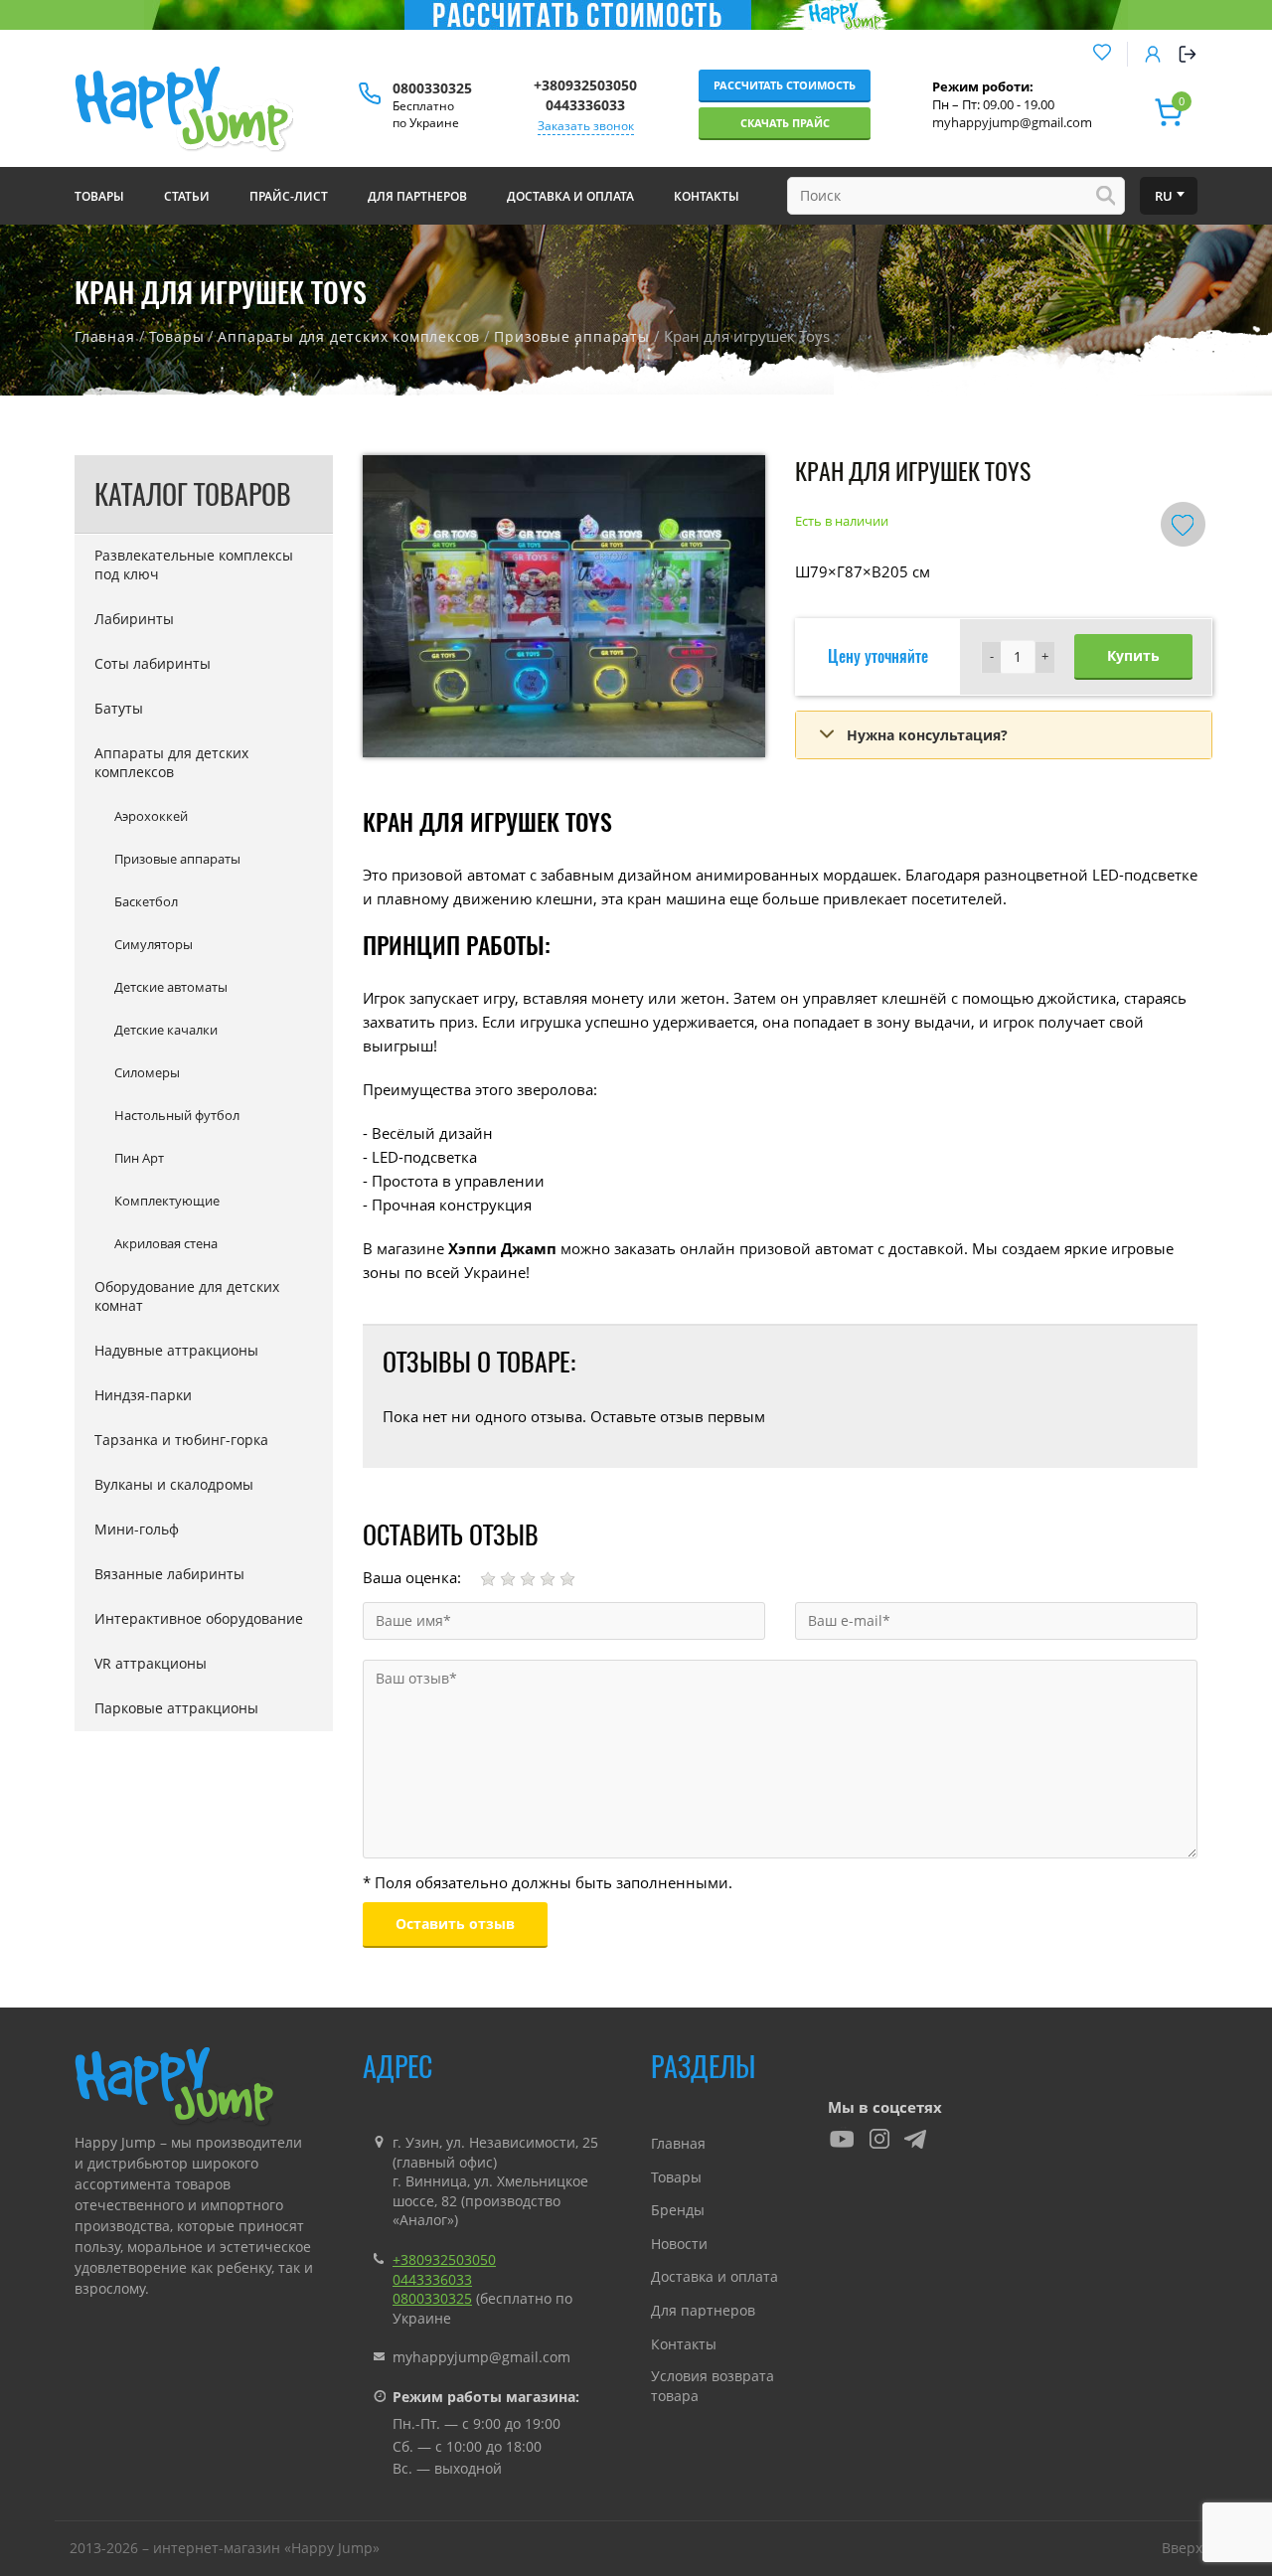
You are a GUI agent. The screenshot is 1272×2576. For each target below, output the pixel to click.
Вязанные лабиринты (169, 1574)
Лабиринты (134, 619)
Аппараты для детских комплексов (349, 336)
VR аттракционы (151, 1663)
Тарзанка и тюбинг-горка (181, 1440)
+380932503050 (585, 85)
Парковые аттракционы (176, 1708)
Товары (177, 336)
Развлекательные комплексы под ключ (194, 564)
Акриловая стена (166, 1243)
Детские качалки (166, 1030)
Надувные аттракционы (176, 1350)
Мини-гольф (137, 1529)
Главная (105, 336)
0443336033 (585, 105)
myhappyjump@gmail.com (1012, 122)
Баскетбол (146, 901)
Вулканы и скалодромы (174, 1484)
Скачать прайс (785, 123)
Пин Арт (139, 1158)
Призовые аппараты (572, 336)
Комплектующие (167, 1201)
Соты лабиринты (153, 663)
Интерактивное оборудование (199, 1618)
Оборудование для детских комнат (187, 1296)
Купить (1133, 655)
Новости (679, 2244)
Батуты (119, 708)
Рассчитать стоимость (785, 85)
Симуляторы (154, 944)
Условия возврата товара (713, 2386)
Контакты (684, 2344)
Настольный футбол (177, 1115)
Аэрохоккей (151, 816)
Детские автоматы (171, 987)
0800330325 (432, 88)
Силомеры (147, 1072)
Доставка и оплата (715, 2276)
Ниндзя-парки (143, 1395)
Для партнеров (703, 2310)
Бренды (678, 2210)
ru (1164, 196)
